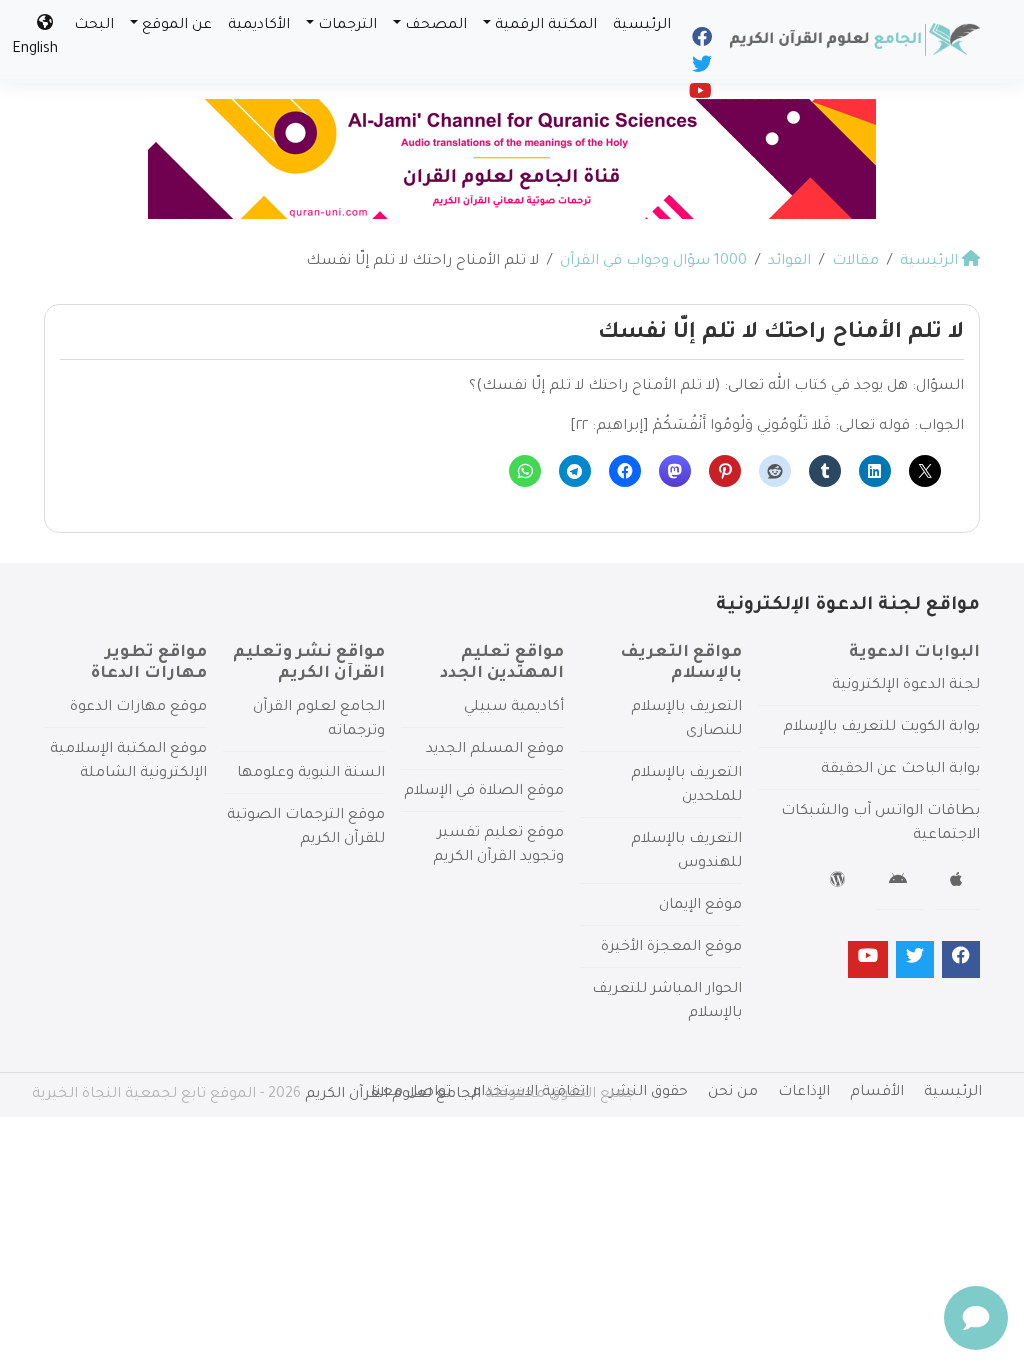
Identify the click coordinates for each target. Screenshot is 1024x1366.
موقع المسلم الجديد (495, 750)
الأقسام (877, 1093)
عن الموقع (177, 26)
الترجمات (347, 26)
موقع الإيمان (700, 906)
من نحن (733, 1093)
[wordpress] (840, 883)
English (35, 50)
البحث (94, 26)
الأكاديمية (259, 26)
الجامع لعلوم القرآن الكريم (393, 1095)
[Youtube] (699, 96)
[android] (900, 883)
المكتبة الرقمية (546, 26)
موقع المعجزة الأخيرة (671, 948)
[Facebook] (700, 42)
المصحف (436, 26)
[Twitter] (700, 69)
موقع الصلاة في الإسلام (484, 792)
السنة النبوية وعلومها (311, 774)
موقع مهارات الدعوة (138, 708)
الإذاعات (804, 1093)
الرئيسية (642, 26)
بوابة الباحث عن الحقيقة (900, 770)
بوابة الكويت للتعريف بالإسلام (881, 728)
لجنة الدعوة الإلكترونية (906, 686)
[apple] (958, 883)
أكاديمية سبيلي (514, 708)
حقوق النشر (648, 1093)
